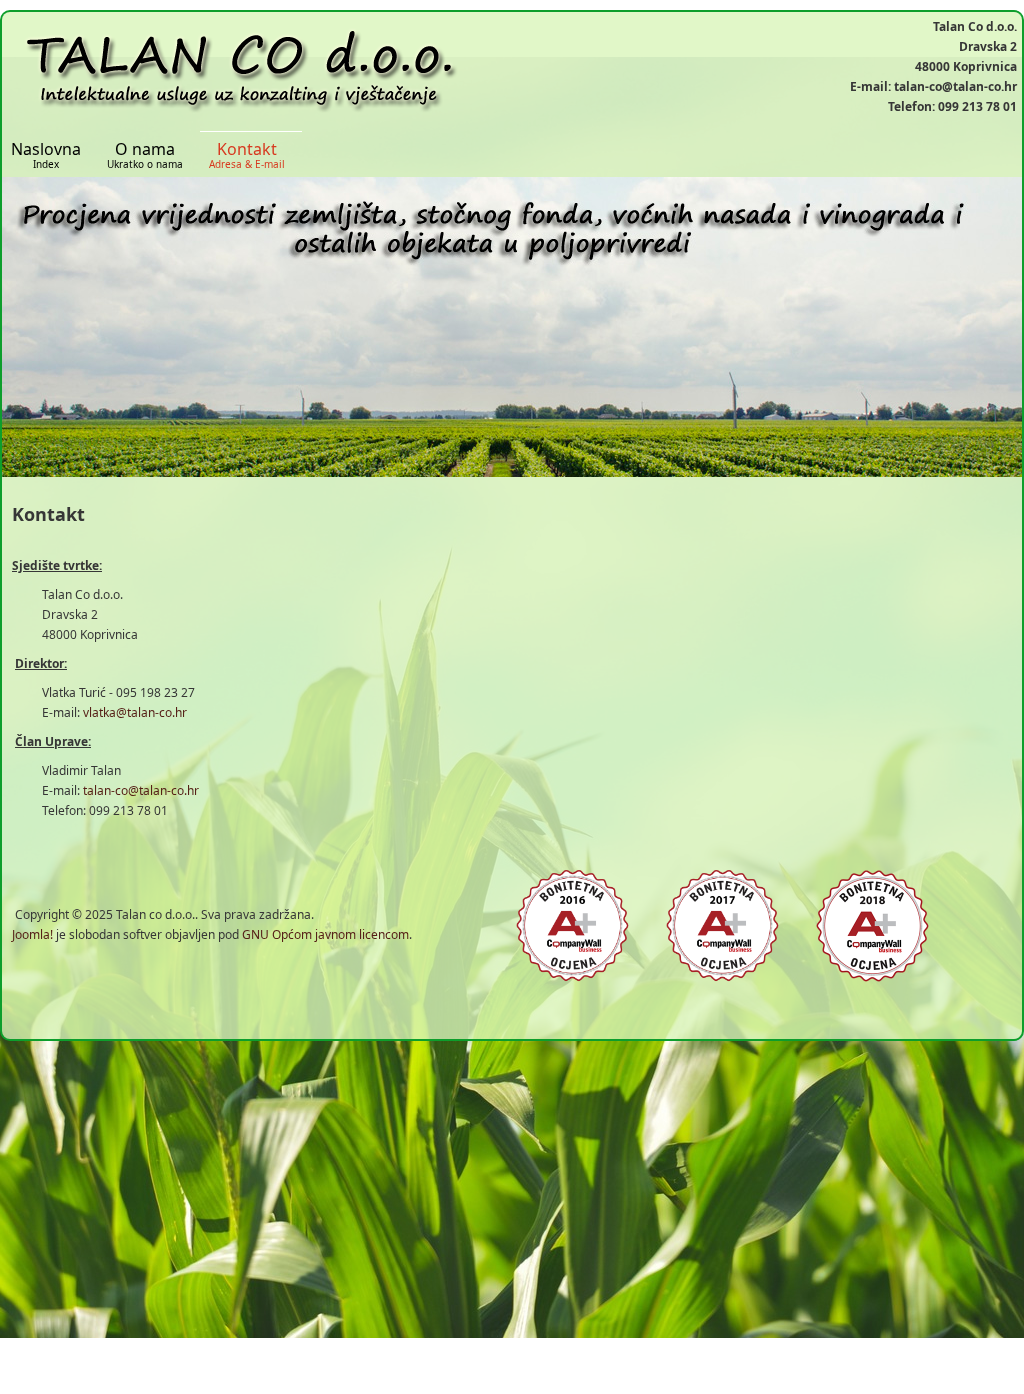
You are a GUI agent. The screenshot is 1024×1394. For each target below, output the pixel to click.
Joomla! (32, 934)
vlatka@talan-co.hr (135, 712)
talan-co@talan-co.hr (141, 790)
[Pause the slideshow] (961, 327)
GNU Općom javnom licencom (325, 934)
